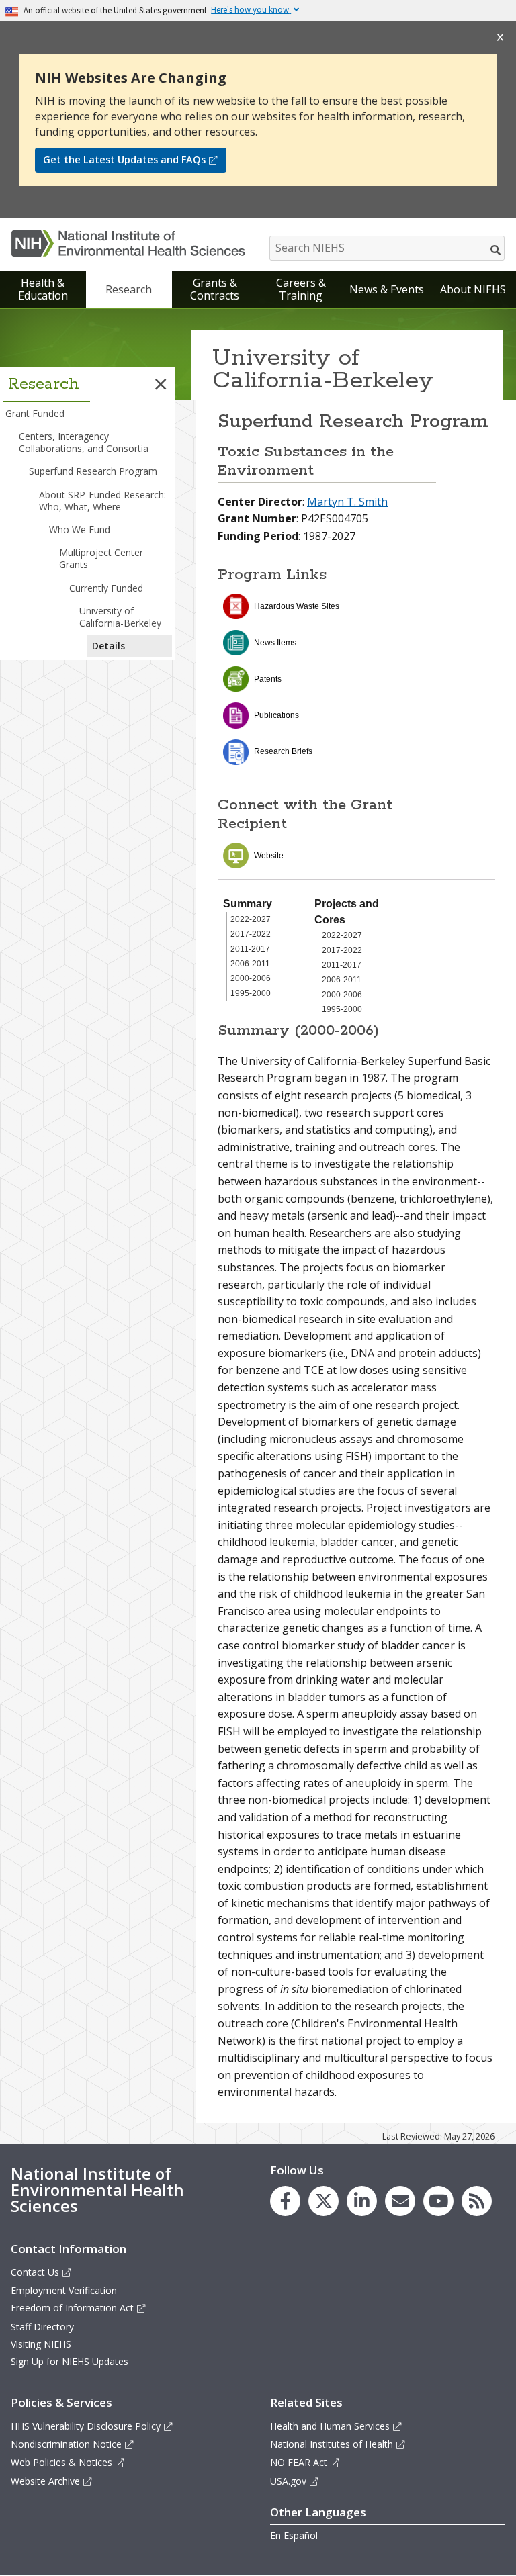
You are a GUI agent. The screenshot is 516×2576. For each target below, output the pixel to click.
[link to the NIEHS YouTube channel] (438, 2201)
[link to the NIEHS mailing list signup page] (400, 2201)
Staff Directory (42, 2327)
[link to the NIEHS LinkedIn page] (362, 2201)
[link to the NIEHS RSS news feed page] (477, 2201)
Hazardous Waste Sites (297, 606)
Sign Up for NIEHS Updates (70, 2361)
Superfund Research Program (93, 471)
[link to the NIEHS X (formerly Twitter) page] (324, 2201)
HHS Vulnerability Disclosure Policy (86, 2426)
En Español (294, 2535)
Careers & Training (301, 289)
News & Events (387, 289)
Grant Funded (35, 413)
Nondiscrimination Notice (66, 2444)
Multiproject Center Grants (101, 558)
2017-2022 (251, 934)
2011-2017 (250, 949)
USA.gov (288, 2481)
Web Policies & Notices (61, 2462)
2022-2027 (251, 919)
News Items (275, 643)
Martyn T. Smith (347, 502)
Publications (276, 715)
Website (269, 856)
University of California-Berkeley (120, 617)
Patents (268, 679)
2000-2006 (251, 978)
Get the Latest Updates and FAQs (124, 159)
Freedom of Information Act (72, 2308)
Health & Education (43, 289)
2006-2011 (250, 964)
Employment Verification (64, 2290)
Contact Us (35, 2272)
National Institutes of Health (332, 2444)
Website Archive (45, 2481)
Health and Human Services (330, 2426)
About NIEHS (473, 289)
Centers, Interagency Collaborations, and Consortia (84, 442)
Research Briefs (283, 751)
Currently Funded (106, 588)
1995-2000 (251, 993)
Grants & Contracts (215, 289)
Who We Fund (80, 530)
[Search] (496, 250)
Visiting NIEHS (41, 2344)
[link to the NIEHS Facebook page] (285, 2201)
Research (129, 289)
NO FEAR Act (299, 2462)
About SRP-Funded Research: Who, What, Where (102, 501)
